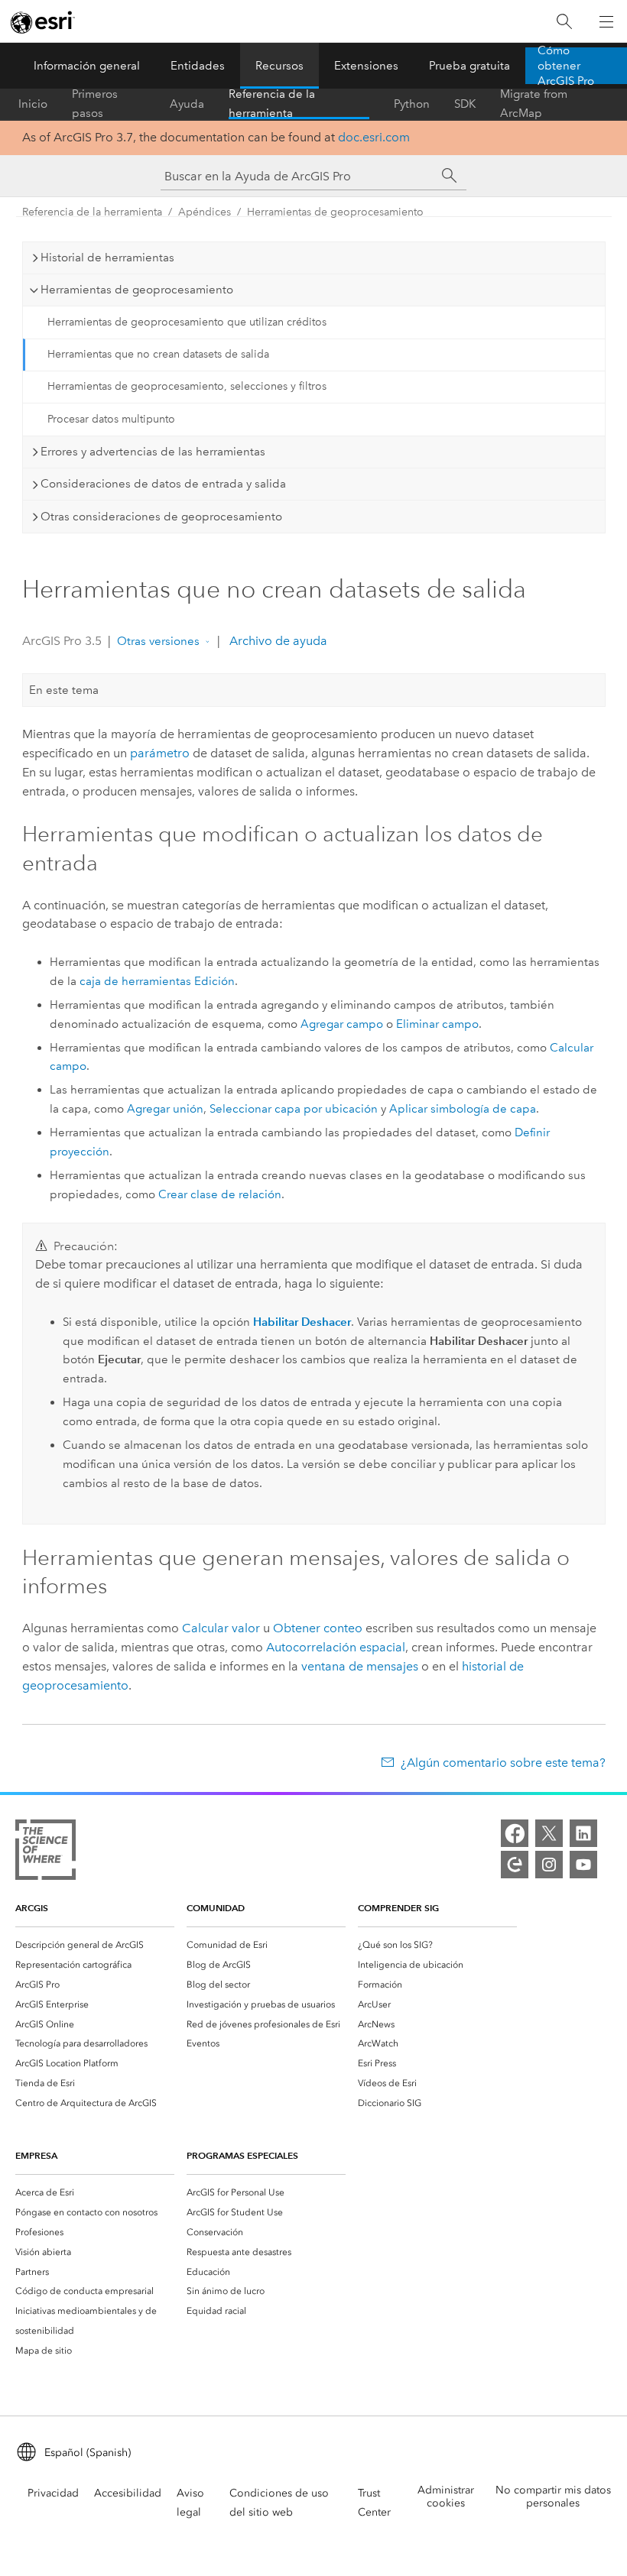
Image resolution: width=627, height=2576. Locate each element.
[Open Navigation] (606, 21)
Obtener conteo (318, 1628)
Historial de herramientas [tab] (107, 258)
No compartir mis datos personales (553, 2497)
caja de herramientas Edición (157, 981)
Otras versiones (158, 641)
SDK (465, 104)
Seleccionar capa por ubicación (294, 1109)
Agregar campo (342, 1024)
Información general (87, 66)
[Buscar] (564, 22)
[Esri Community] (515, 1865)
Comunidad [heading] (216, 1908)
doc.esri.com (374, 137)
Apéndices (205, 212)
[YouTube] (583, 1865)
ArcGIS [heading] (32, 1908)
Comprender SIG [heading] (398, 1908)
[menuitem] (95, 1945)
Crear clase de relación (220, 1194)
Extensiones (366, 66)
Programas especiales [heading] (242, 2155)
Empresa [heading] (36, 2155)
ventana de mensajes (360, 1666)
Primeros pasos (95, 104)
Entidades (198, 66)
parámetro (160, 753)
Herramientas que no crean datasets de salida (158, 354)
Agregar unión (165, 1109)
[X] (549, 1833)
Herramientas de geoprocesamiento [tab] (137, 290)
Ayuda (187, 104)
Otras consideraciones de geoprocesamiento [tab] (161, 517)
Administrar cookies (446, 2497)
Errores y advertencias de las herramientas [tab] (153, 452)
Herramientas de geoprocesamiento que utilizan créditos (187, 322)
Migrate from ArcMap (534, 104)
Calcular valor (221, 1628)
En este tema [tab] (64, 690)
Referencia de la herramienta (272, 104)
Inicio (33, 104)
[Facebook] (515, 1833)
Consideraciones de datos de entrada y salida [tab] (163, 484)
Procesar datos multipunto (111, 419)
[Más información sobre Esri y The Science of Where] (45, 1853)
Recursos (279, 66)
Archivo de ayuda (277, 641)
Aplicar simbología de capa (463, 1109)
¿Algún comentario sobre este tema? (503, 1763)
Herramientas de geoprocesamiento (335, 212)
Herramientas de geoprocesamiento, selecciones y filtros (187, 386)
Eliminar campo (437, 1024)
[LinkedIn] (583, 1833)
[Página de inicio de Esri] (43, 22)
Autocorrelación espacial (336, 1647)
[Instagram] (549, 1865)
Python (412, 104)
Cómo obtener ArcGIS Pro (566, 66)
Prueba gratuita (469, 66)
